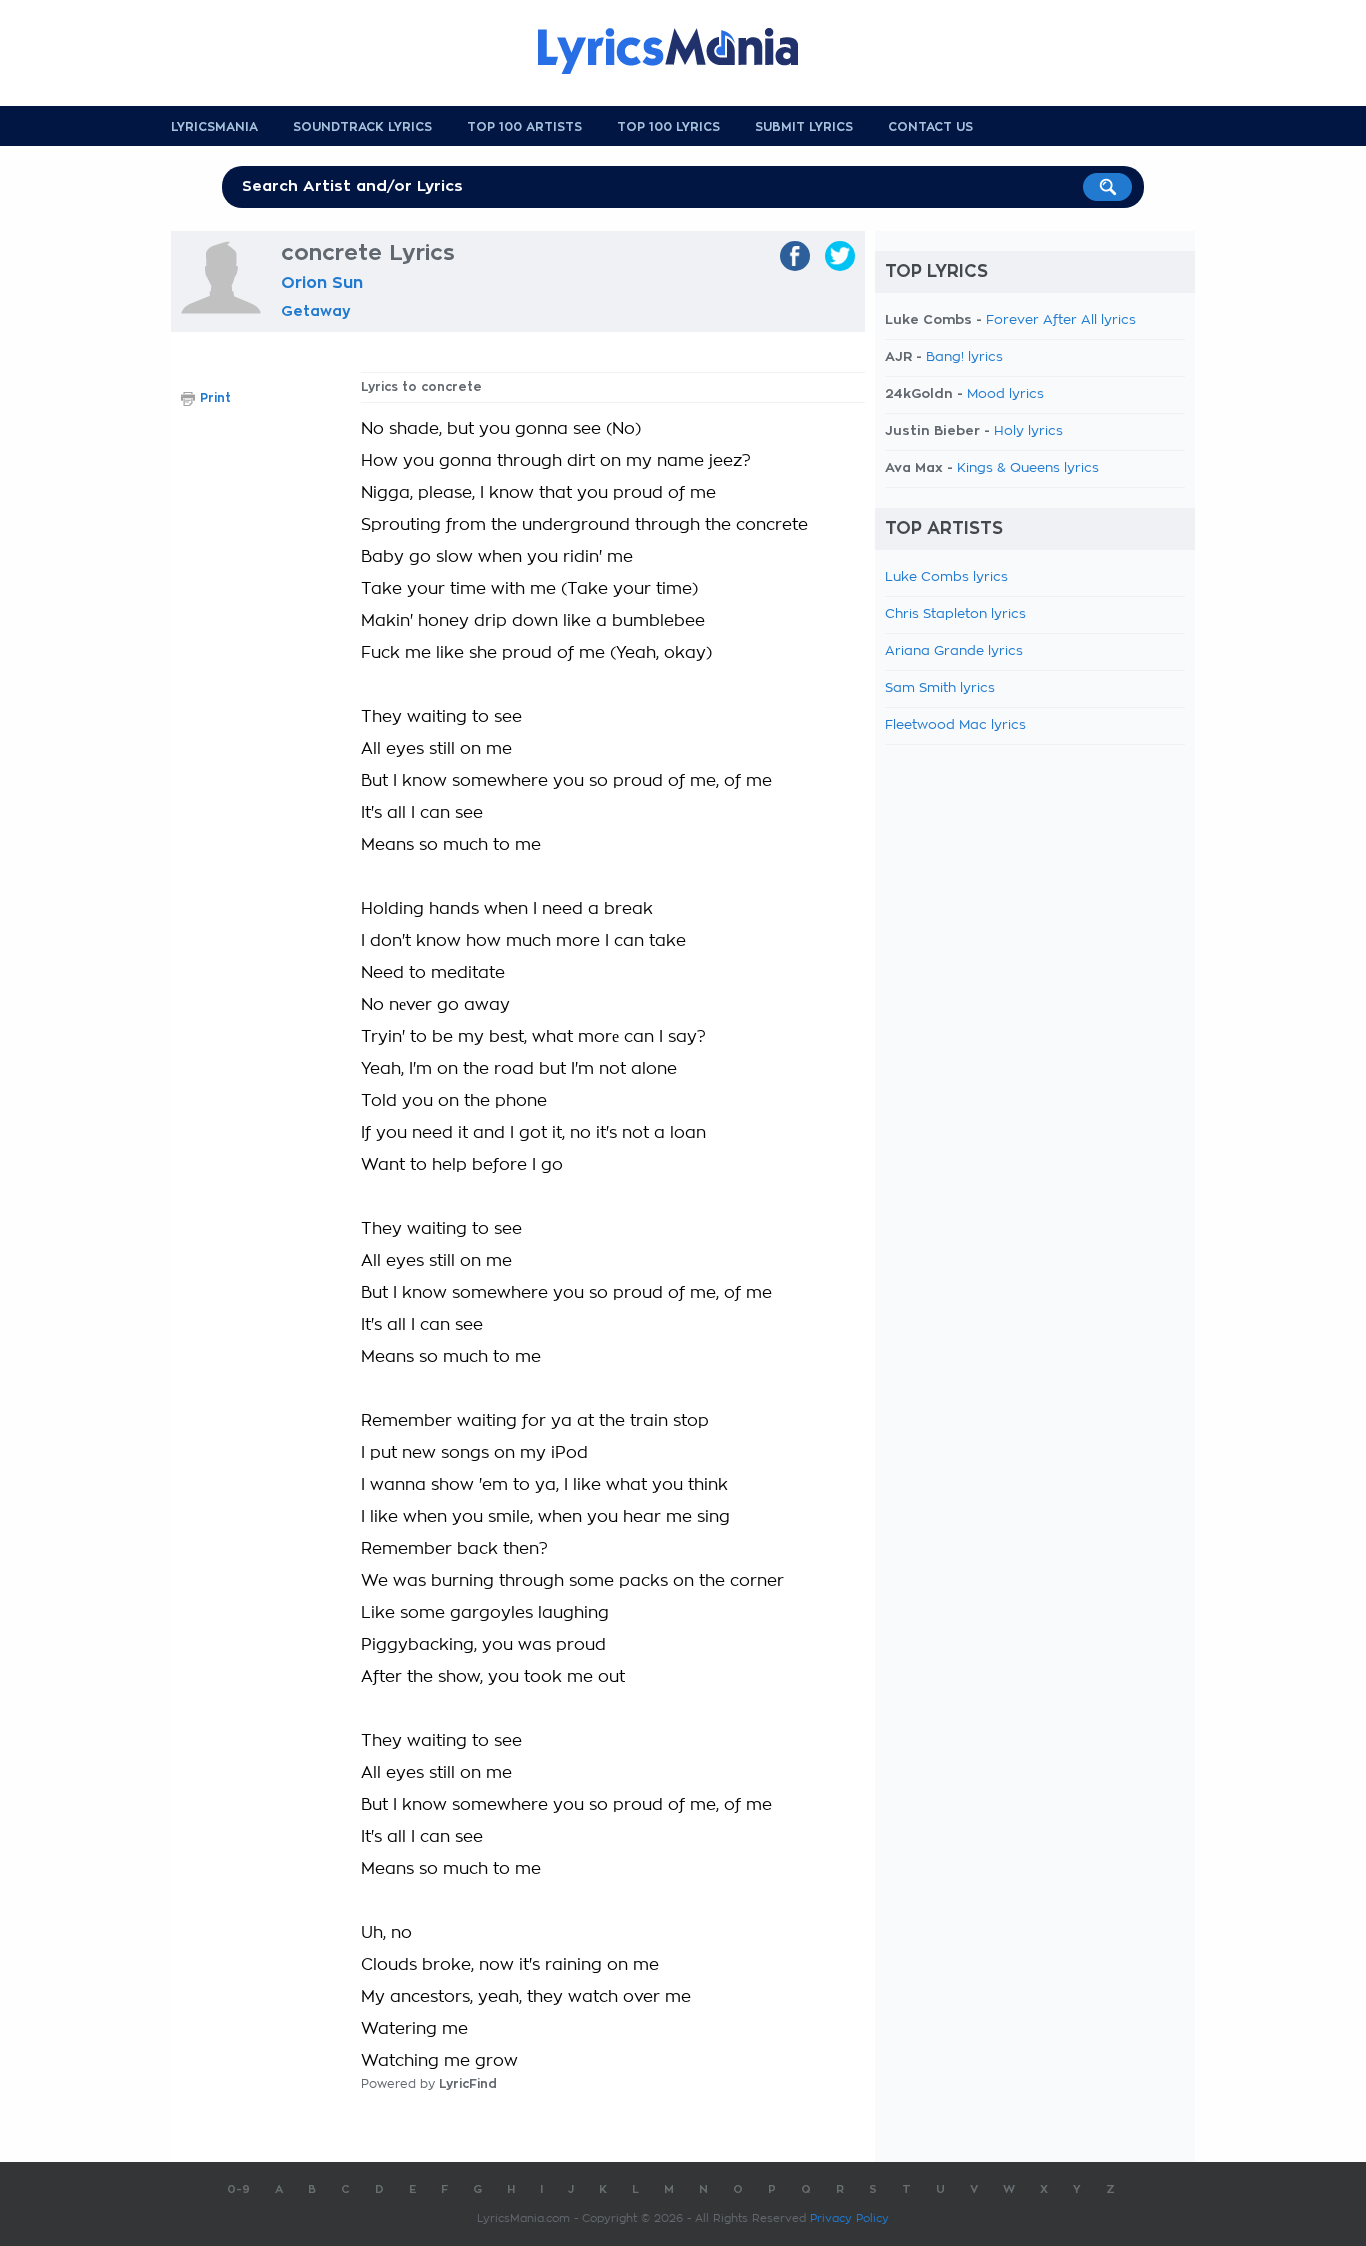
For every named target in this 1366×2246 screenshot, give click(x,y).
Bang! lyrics (964, 357)
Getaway (316, 311)
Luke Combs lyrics (946, 577)
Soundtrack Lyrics (362, 127)
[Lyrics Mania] (683, 51)
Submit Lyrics (804, 127)
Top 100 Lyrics (668, 127)
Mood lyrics (1005, 394)
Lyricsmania (214, 127)
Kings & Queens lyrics (1028, 468)
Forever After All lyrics (1061, 320)
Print (215, 398)
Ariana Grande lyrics (954, 651)
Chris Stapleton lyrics (955, 614)
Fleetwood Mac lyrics (955, 725)
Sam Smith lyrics (940, 688)
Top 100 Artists (524, 127)
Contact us (930, 127)
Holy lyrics (1028, 431)
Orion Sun (322, 283)
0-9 (238, 2189)
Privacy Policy (849, 2218)
